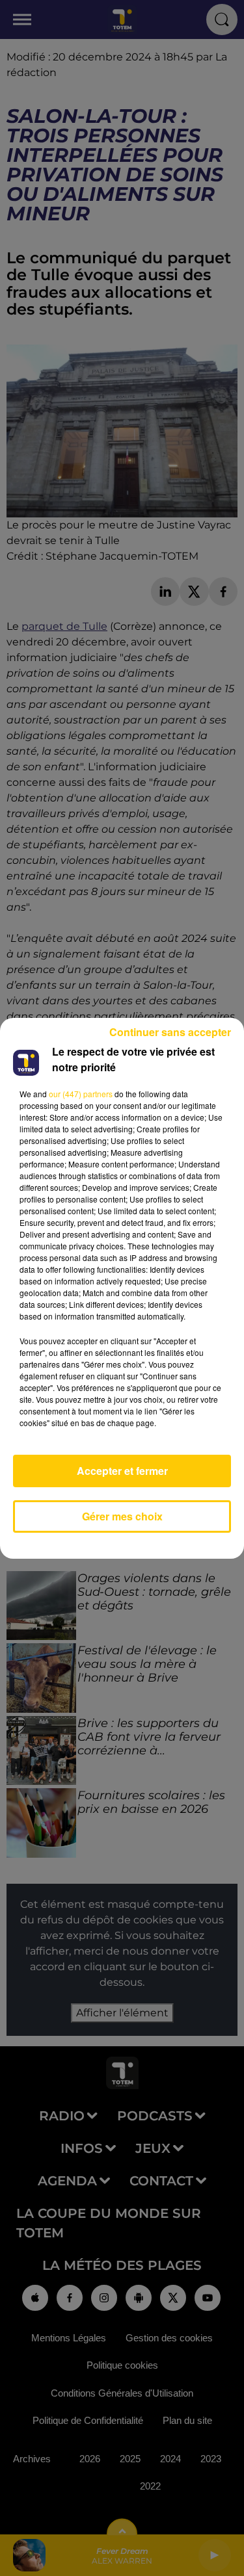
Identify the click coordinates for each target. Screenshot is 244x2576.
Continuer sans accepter (170, 1032)
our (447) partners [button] (81, 1094)
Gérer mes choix (122, 1516)
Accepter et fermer (122, 1471)
